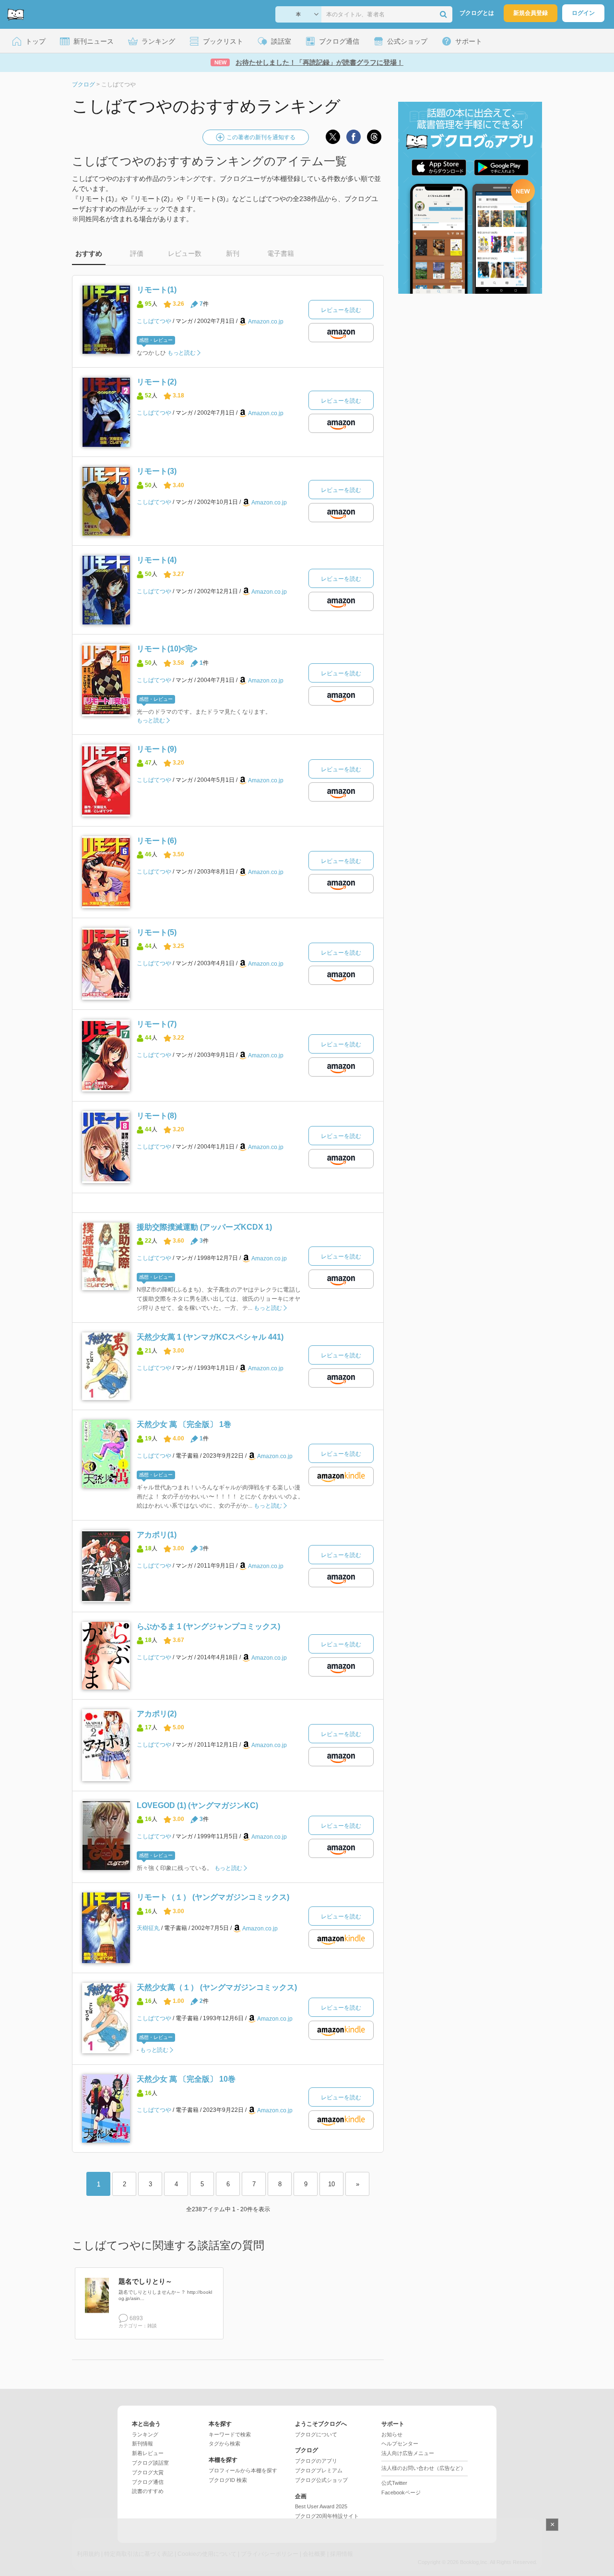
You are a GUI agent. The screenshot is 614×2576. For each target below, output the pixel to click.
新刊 (233, 253)
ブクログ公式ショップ (321, 2480)
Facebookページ (401, 2492)
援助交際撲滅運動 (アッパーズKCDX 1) (204, 1227)
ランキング (145, 2434)
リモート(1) (157, 290)
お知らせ (392, 2434)
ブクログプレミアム (319, 2470)
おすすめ (89, 253)
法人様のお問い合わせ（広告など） (424, 2468)
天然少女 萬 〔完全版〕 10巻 (186, 2079)
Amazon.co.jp (266, 322)
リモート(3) (157, 471)
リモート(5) (157, 932)
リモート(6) (157, 841)
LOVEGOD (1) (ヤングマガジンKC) (197, 1805)
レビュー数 (185, 253)
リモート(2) (157, 382)
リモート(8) (157, 1116)
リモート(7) (157, 1024)
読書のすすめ (148, 2491)
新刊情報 (142, 2444)
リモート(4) (157, 560)
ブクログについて (316, 2434)
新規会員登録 (531, 13)
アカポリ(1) (157, 1535)
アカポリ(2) (157, 1714)
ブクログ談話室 (150, 2463)
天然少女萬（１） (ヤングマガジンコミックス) (217, 1987)
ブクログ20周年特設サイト (327, 2516)
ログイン (583, 13)
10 (331, 2184)
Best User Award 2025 (321, 2506)
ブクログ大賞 (148, 2472)
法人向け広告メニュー (408, 2453)
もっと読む (182, 353)
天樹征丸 (148, 1928)
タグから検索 (224, 2444)
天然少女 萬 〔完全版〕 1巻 (184, 1424)
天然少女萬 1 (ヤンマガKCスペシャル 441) (210, 1337)
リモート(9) (157, 749)
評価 (137, 253)
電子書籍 (281, 253)
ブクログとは (477, 13)
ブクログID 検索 (228, 2480)
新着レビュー (148, 2453)
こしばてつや (154, 321)
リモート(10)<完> (167, 649)
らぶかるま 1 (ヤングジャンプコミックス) (208, 1626)
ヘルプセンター (400, 2444)
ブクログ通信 (148, 2482)
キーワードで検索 (230, 2434)
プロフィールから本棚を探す (243, 2470)
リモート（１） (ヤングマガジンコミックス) (213, 1897)
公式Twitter (394, 2483)
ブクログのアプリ (316, 2461)
